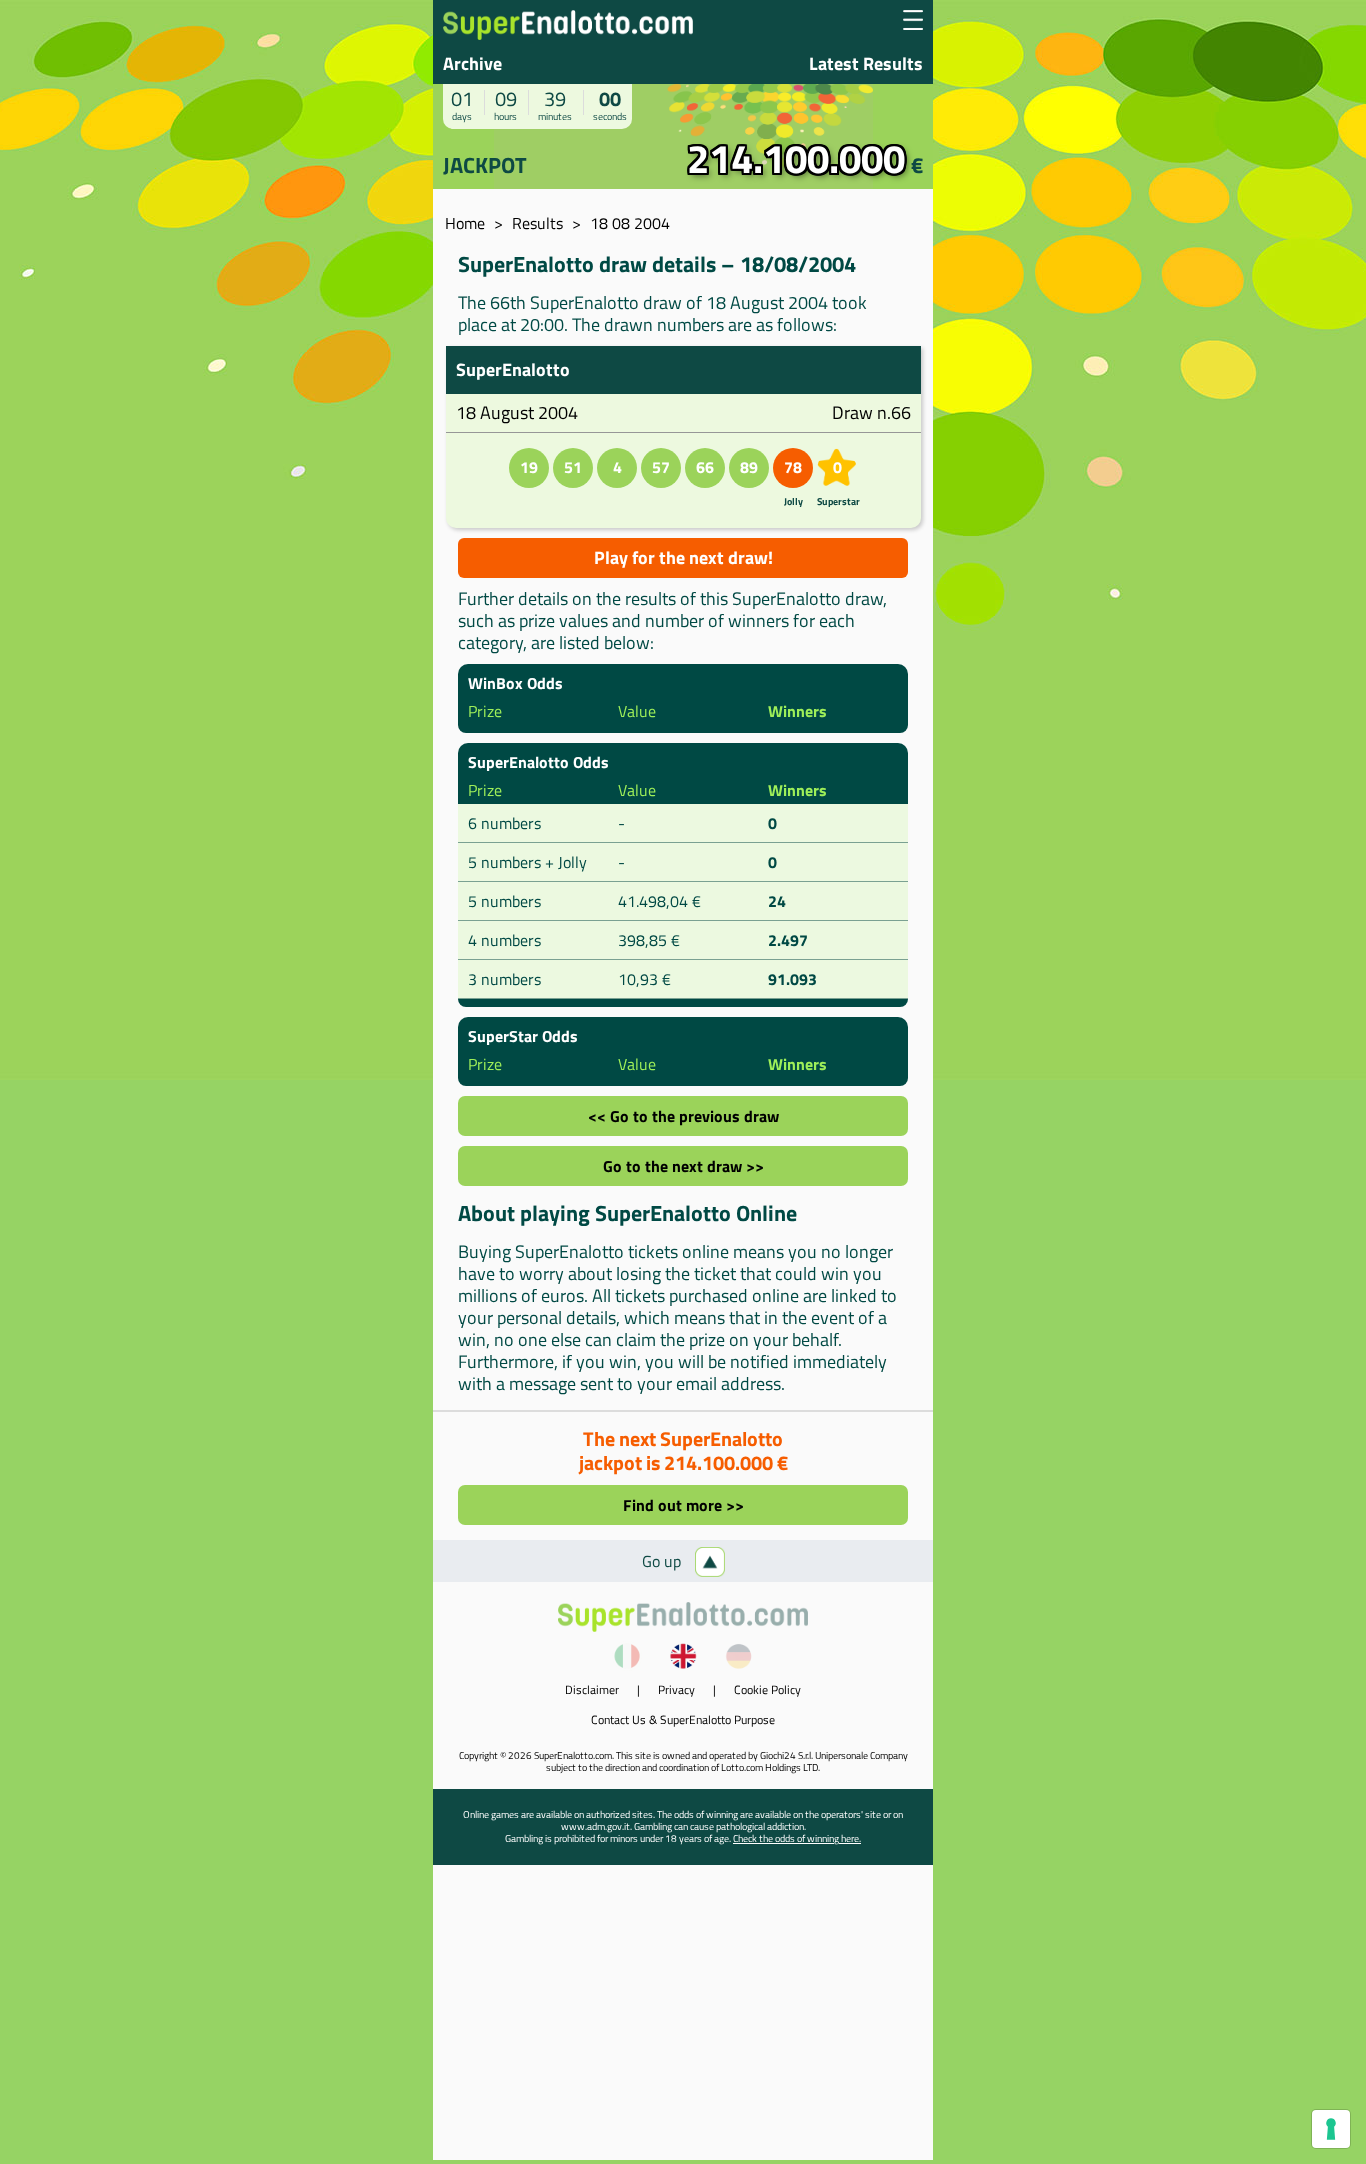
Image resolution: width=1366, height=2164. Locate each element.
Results (537, 223)
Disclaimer (592, 1689)
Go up (663, 1561)
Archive (472, 63)
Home (465, 223)
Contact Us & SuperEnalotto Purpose (683, 1719)
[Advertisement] (683, 2020)
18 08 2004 (630, 223)
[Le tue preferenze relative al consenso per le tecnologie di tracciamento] (1331, 2129)
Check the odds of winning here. (797, 1838)
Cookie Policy (767, 1689)
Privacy (676, 1689)
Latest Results (866, 63)
